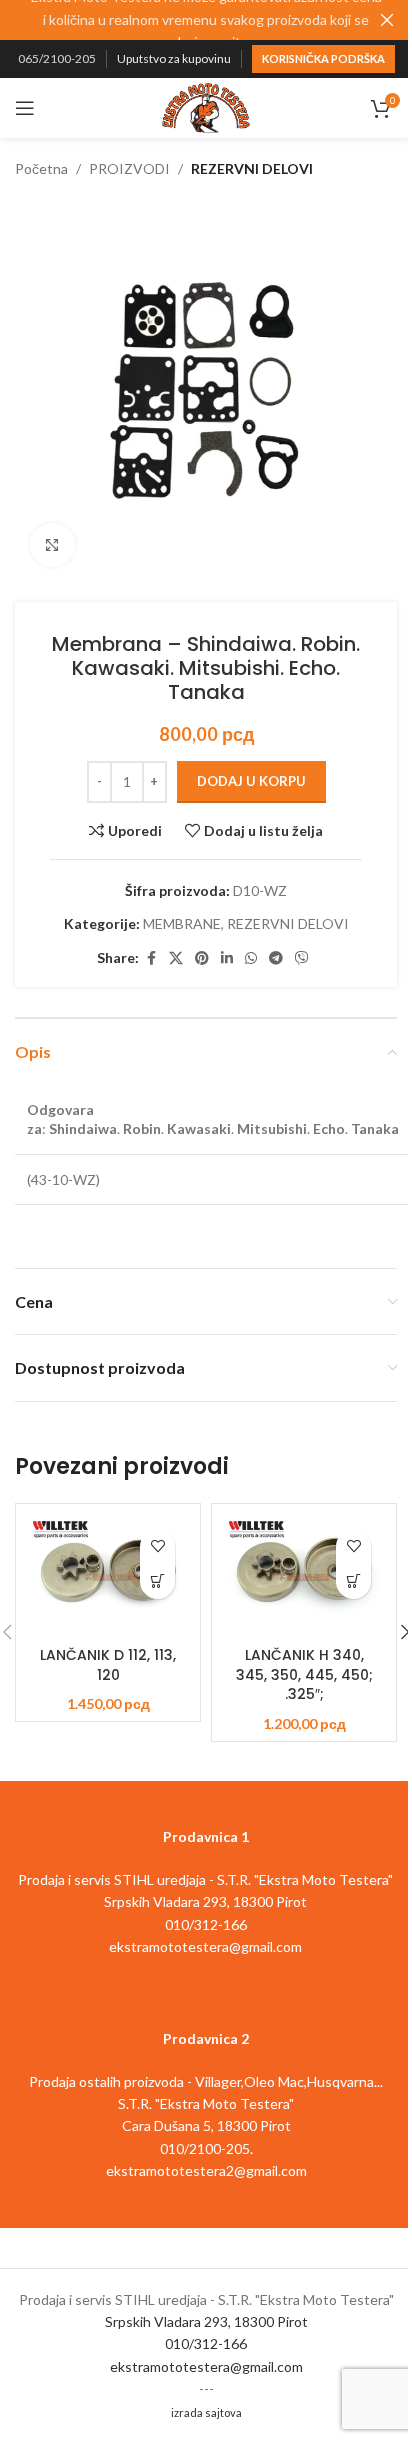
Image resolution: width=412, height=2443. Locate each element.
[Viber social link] (302, 958)
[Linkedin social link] (227, 958)
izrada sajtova (206, 2412)
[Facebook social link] (151, 958)
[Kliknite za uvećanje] (52, 545)
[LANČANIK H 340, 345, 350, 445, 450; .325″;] (304, 1575)
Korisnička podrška (323, 58)
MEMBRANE (182, 923)
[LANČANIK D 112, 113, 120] (108, 1575)
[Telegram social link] (276, 958)
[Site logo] (206, 106)
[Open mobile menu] (25, 108)
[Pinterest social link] (202, 958)
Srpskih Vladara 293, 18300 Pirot (206, 2321)
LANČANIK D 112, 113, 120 (108, 1665)
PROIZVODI (129, 168)
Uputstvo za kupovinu (174, 58)
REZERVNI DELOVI (252, 168)
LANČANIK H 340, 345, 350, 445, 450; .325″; (304, 1674)
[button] (157, 1581)
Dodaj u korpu (251, 781)
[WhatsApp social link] (251, 958)
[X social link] (176, 958)
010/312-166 (206, 2343)
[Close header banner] (387, 20)
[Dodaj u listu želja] (157, 1546)
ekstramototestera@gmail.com (206, 2366)
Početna (41, 168)
